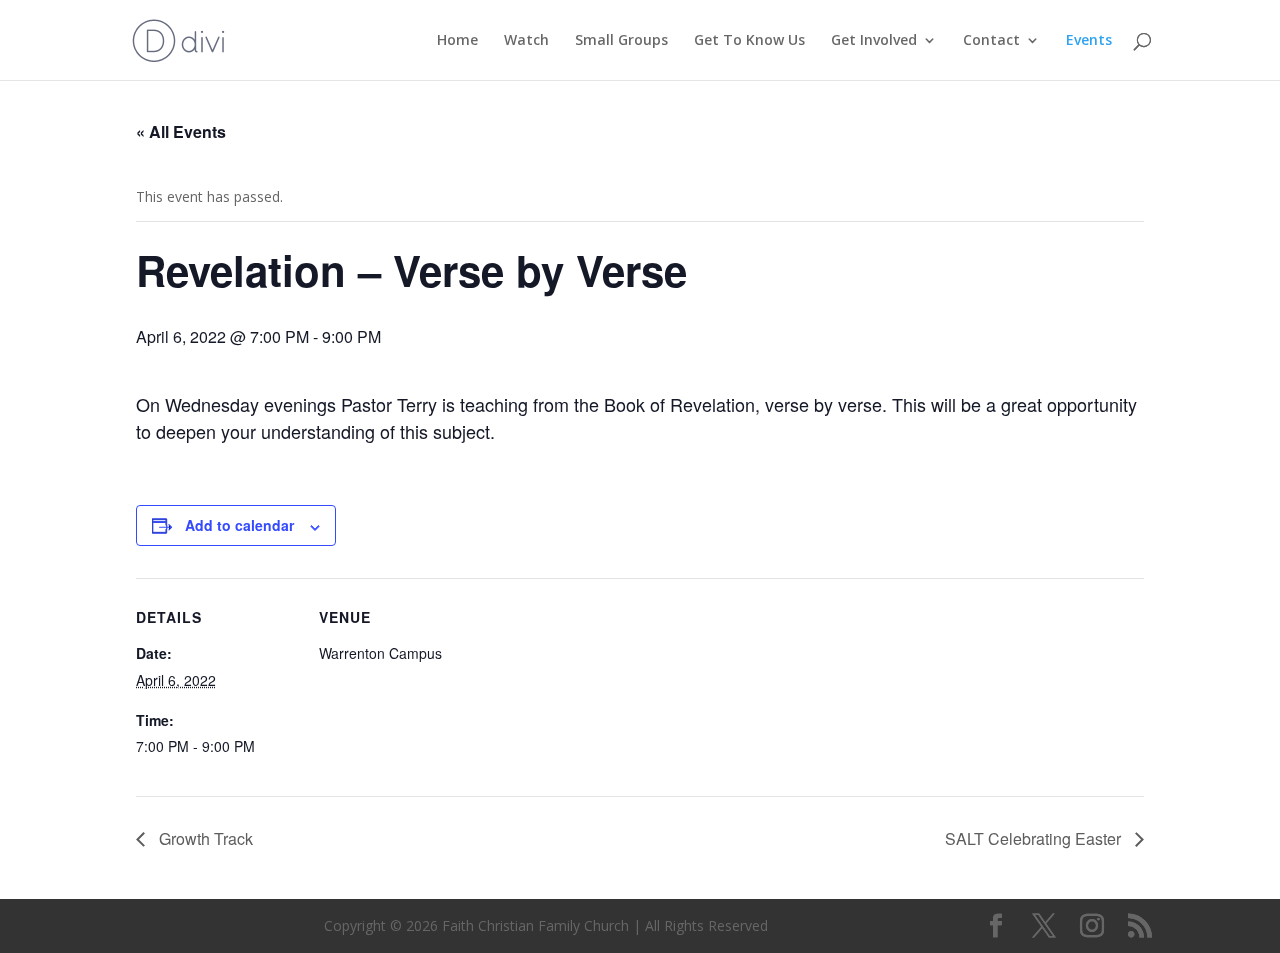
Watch (526, 41)
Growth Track (204, 838)
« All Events (181, 131)
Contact (991, 41)
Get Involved (874, 41)
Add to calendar (239, 525)
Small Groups (621, 41)
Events (1089, 41)
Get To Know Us (749, 41)
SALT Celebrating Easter (1035, 838)
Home (457, 41)
